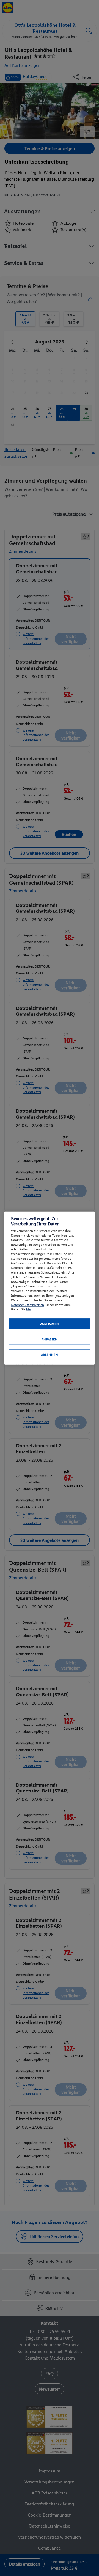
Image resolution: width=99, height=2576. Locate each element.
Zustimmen (50, 1324)
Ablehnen (50, 1355)
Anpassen (50, 1339)
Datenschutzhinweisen (28, 1305)
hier (29, 1309)
